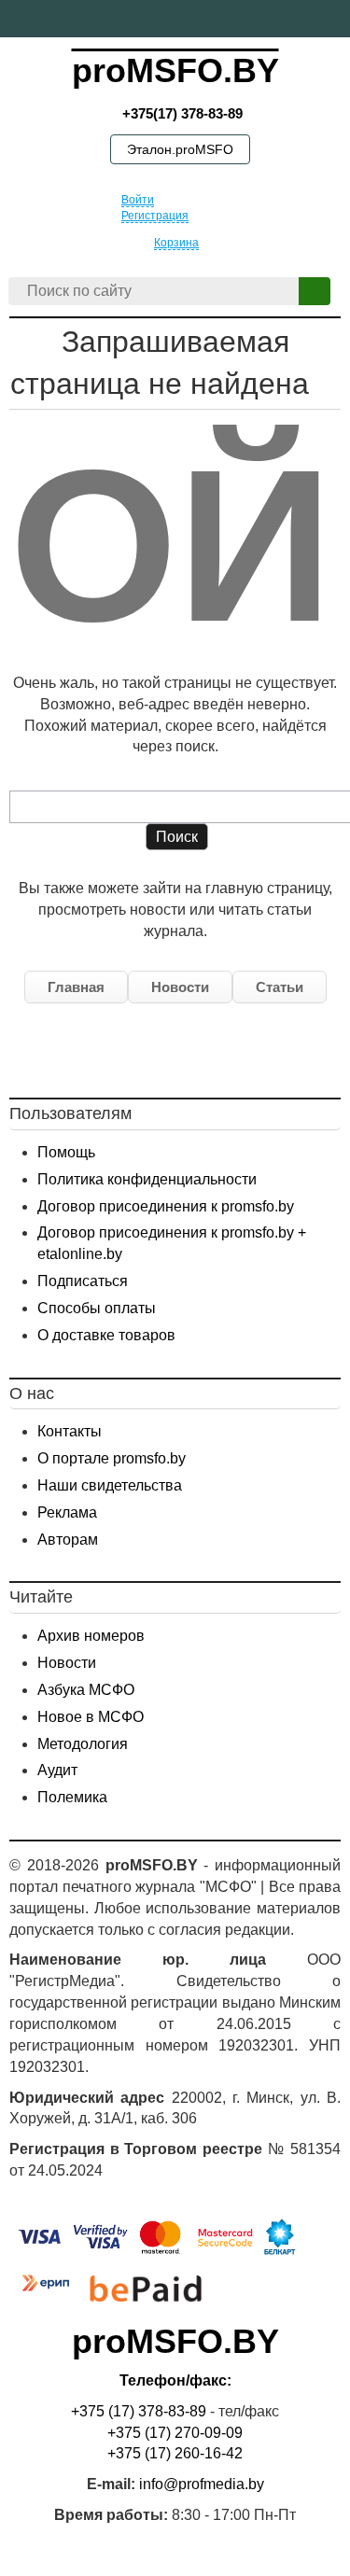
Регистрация (155, 216)
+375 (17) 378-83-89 (139, 2411)
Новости (180, 987)
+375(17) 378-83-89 (181, 113)
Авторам (68, 1540)
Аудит (57, 1770)
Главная (76, 987)
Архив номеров (91, 1636)
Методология (83, 1744)
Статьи (280, 987)
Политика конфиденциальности (147, 1179)
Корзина (176, 243)
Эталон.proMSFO (180, 149)
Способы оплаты (97, 1308)
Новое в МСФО (91, 1717)
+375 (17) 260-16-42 (175, 2453)
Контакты (70, 1431)
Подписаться (83, 1281)
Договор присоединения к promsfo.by (166, 1206)
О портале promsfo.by (112, 1458)
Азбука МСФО (86, 1690)
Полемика (72, 1797)
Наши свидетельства (110, 1485)
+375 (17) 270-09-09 (175, 2433)
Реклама (67, 1512)
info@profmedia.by (202, 2484)
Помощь (66, 1152)
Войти (138, 200)
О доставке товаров (106, 1335)
